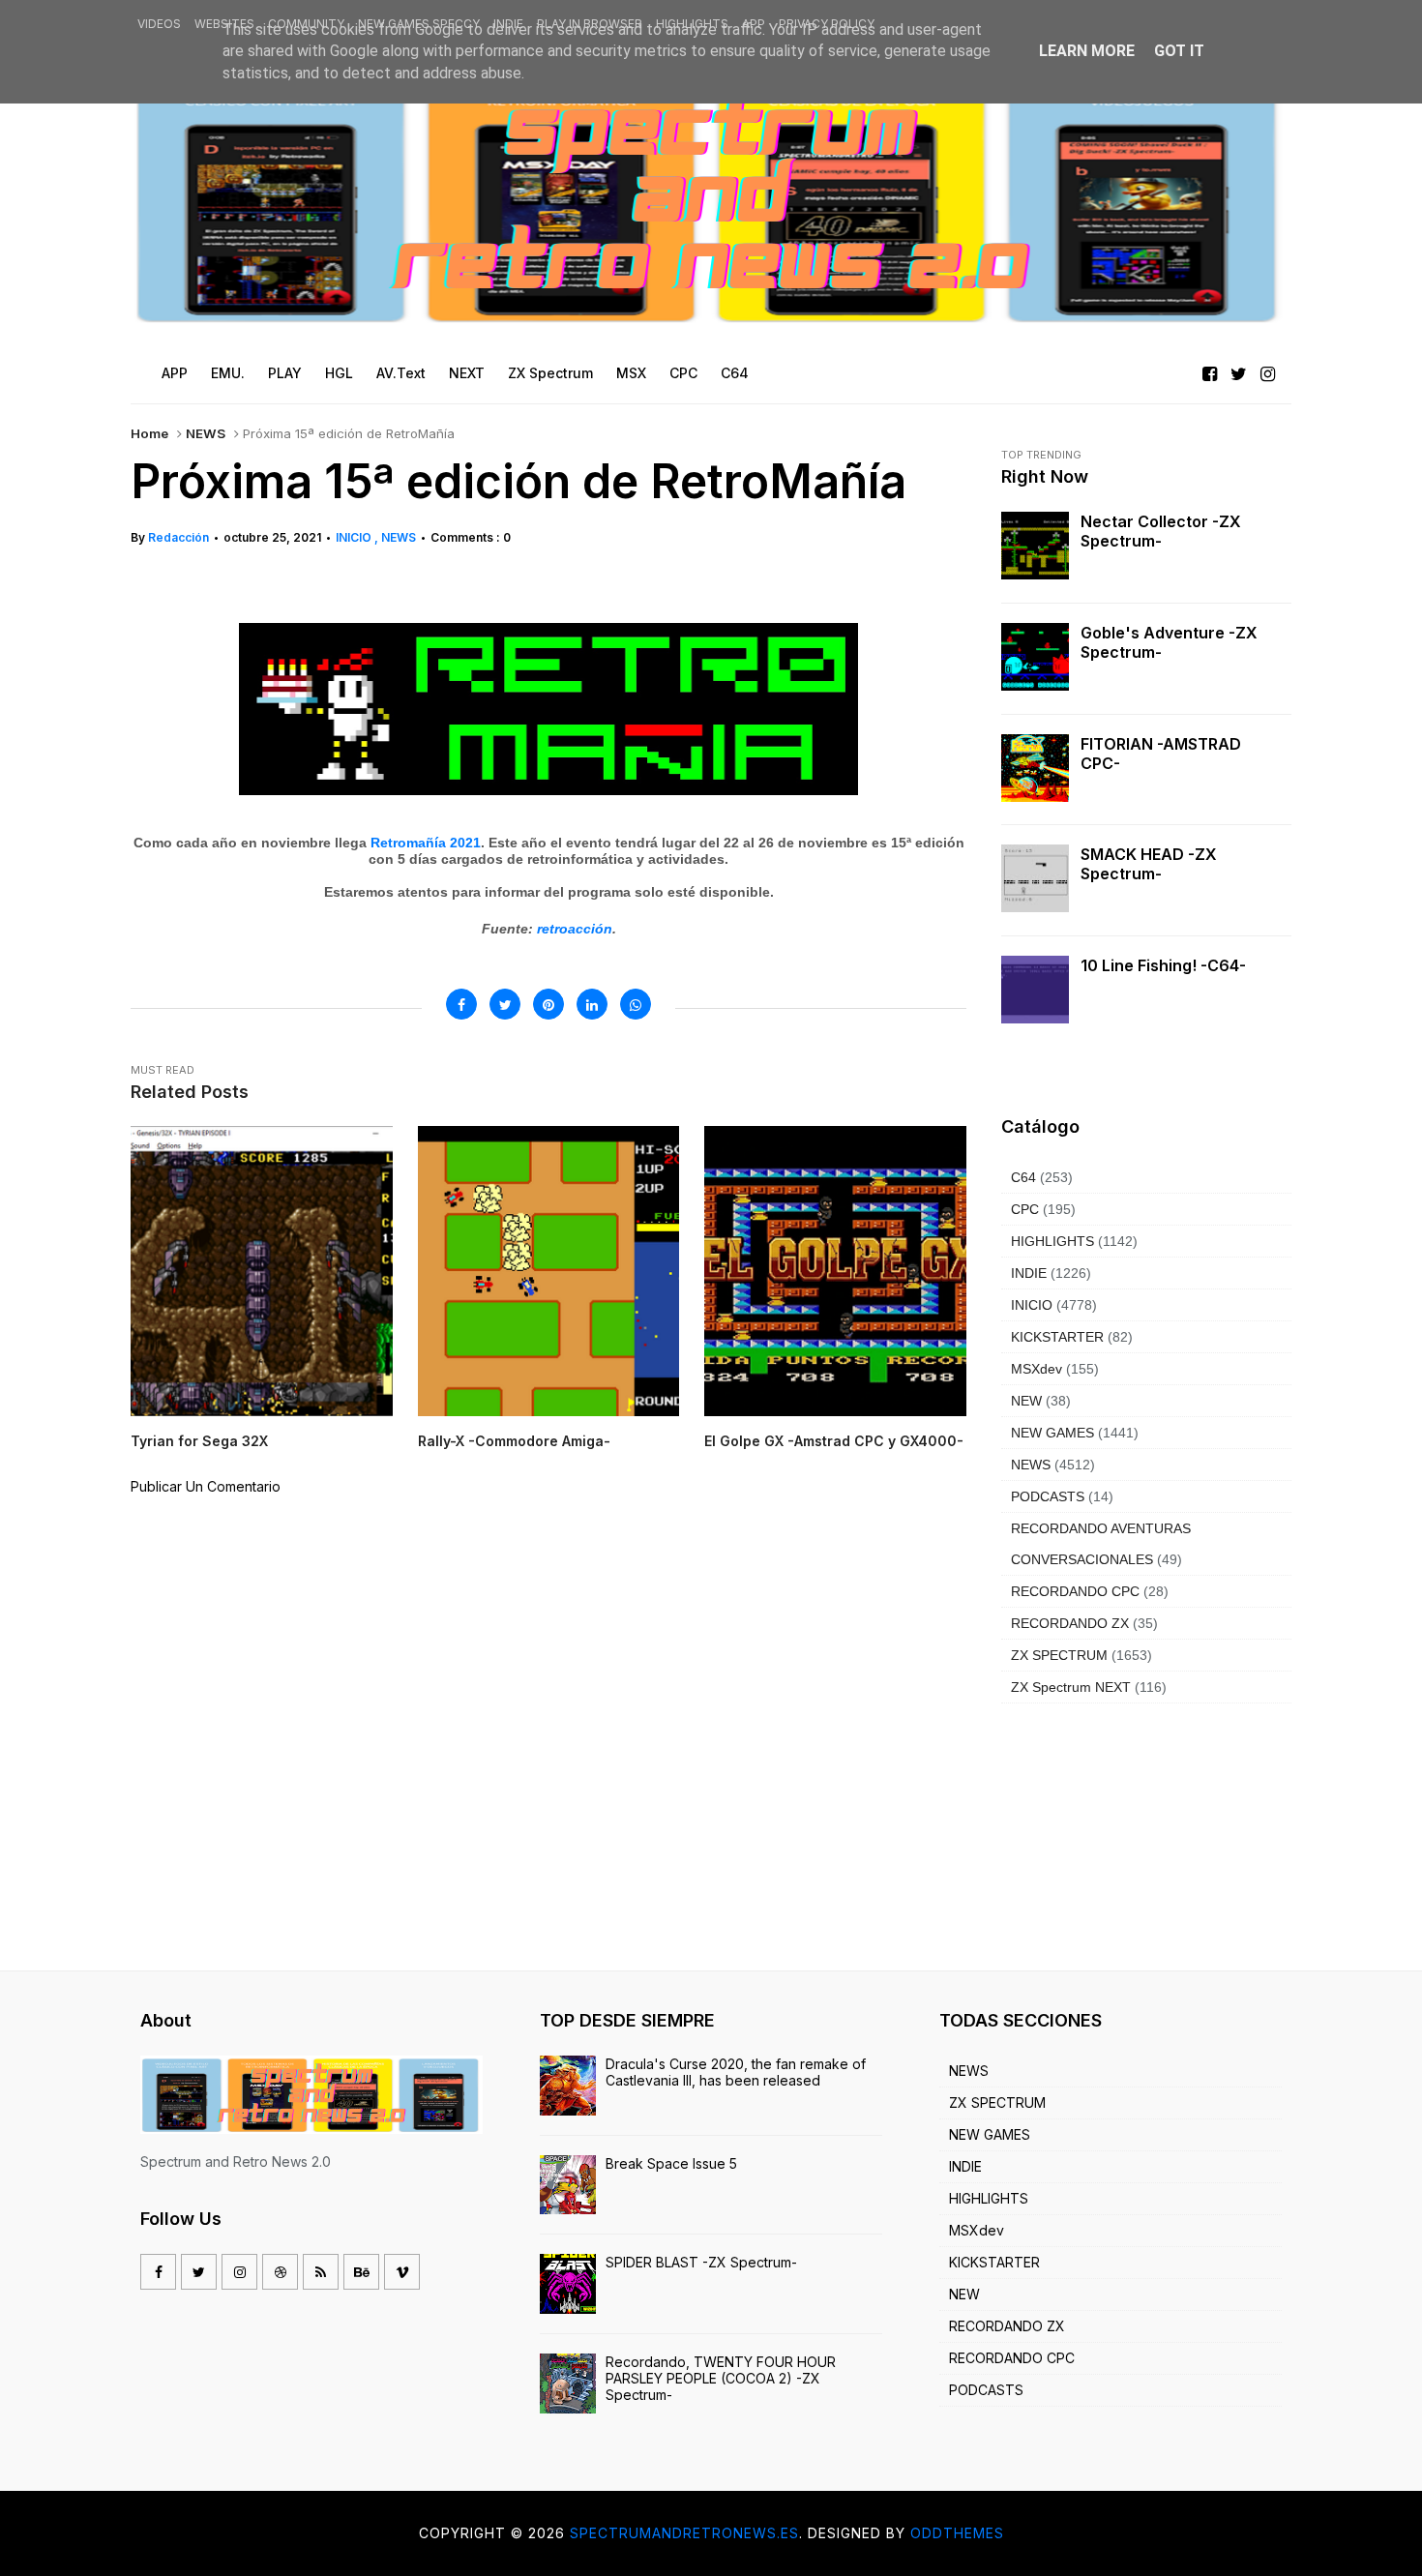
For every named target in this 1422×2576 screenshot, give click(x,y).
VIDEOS (159, 24)
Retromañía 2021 (426, 843)
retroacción (575, 929)
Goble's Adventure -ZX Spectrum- (1169, 642)
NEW (1026, 1401)
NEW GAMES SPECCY (419, 24)
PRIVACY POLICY (827, 24)
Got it (1179, 51)
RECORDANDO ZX (1070, 1623)
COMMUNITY (306, 24)
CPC (1025, 1209)
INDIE (508, 24)
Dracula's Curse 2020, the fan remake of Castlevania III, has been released (736, 2072)
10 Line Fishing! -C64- (1163, 965)
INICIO (355, 537)
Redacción (178, 537)
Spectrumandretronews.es (684, 2533)
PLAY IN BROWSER (590, 24)
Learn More (1087, 51)
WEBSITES (224, 24)
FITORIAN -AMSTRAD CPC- (1161, 754)
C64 (1023, 1177)
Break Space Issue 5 (671, 2163)
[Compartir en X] (505, 1004)
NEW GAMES (1052, 1433)
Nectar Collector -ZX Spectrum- (1161, 531)
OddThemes (957, 2533)
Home (149, 433)
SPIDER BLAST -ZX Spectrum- (701, 2262)
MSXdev (1037, 1369)
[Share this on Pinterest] (548, 1004)
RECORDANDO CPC (1075, 1591)
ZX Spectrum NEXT (1071, 1687)
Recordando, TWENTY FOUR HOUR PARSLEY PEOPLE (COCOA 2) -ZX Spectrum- (721, 2378)
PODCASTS (1048, 1496)
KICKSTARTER (1057, 1337)
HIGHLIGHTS (692, 24)
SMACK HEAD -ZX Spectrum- (1149, 864)
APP (754, 24)
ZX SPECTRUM (1059, 1655)
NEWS (206, 433)
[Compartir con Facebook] (461, 1004)
